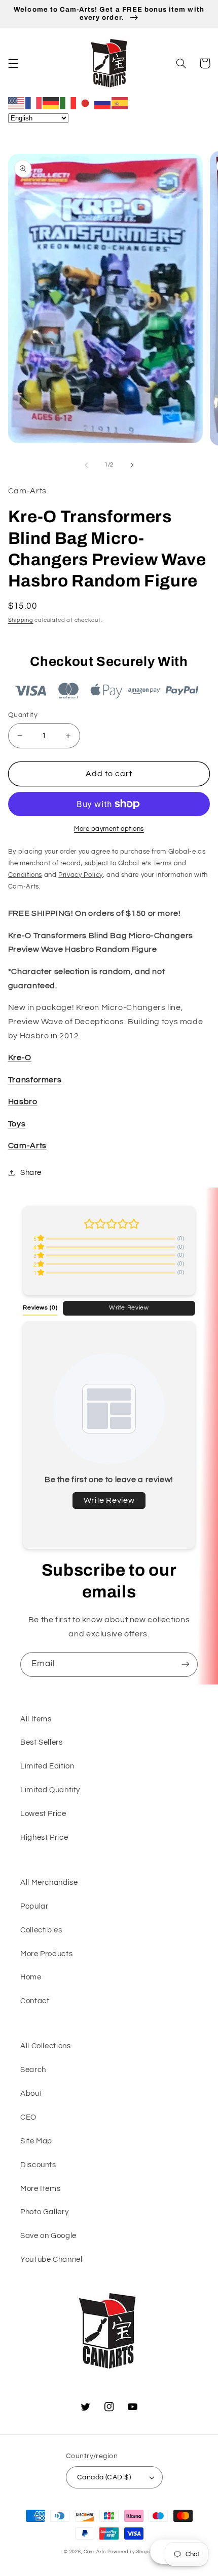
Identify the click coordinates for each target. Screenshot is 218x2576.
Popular (34, 1906)
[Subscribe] (186, 1664)
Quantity (23, 715)
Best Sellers (42, 1742)
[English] (17, 103)
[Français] (34, 103)
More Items (40, 2189)
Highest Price (44, 1838)
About (31, 2094)
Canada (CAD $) (104, 2477)
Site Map (36, 2141)
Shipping (21, 620)
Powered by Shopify (131, 2552)
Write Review (129, 1307)
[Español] (120, 103)
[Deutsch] (51, 103)
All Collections (45, 2046)
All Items (36, 1719)
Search (33, 2070)
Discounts (38, 2165)
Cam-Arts (27, 1146)
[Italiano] (68, 103)
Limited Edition (47, 1766)
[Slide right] (132, 465)
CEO (28, 2117)
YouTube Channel (51, 2260)
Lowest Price (43, 1814)
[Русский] (103, 103)
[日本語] (86, 103)
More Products (46, 1954)
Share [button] (31, 1173)
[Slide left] (86, 465)
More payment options (109, 829)
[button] (13, 63)
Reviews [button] (40, 1307)
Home (31, 1977)
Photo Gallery (44, 2212)
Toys (17, 1124)
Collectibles (41, 1930)
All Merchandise (49, 1883)
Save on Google (48, 2236)
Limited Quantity (50, 1790)
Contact (35, 2001)
